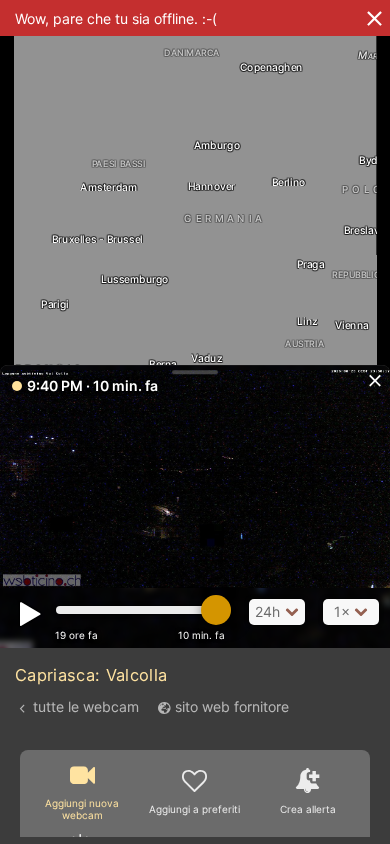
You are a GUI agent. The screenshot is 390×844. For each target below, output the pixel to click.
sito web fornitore (232, 706)
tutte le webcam (86, 706)
